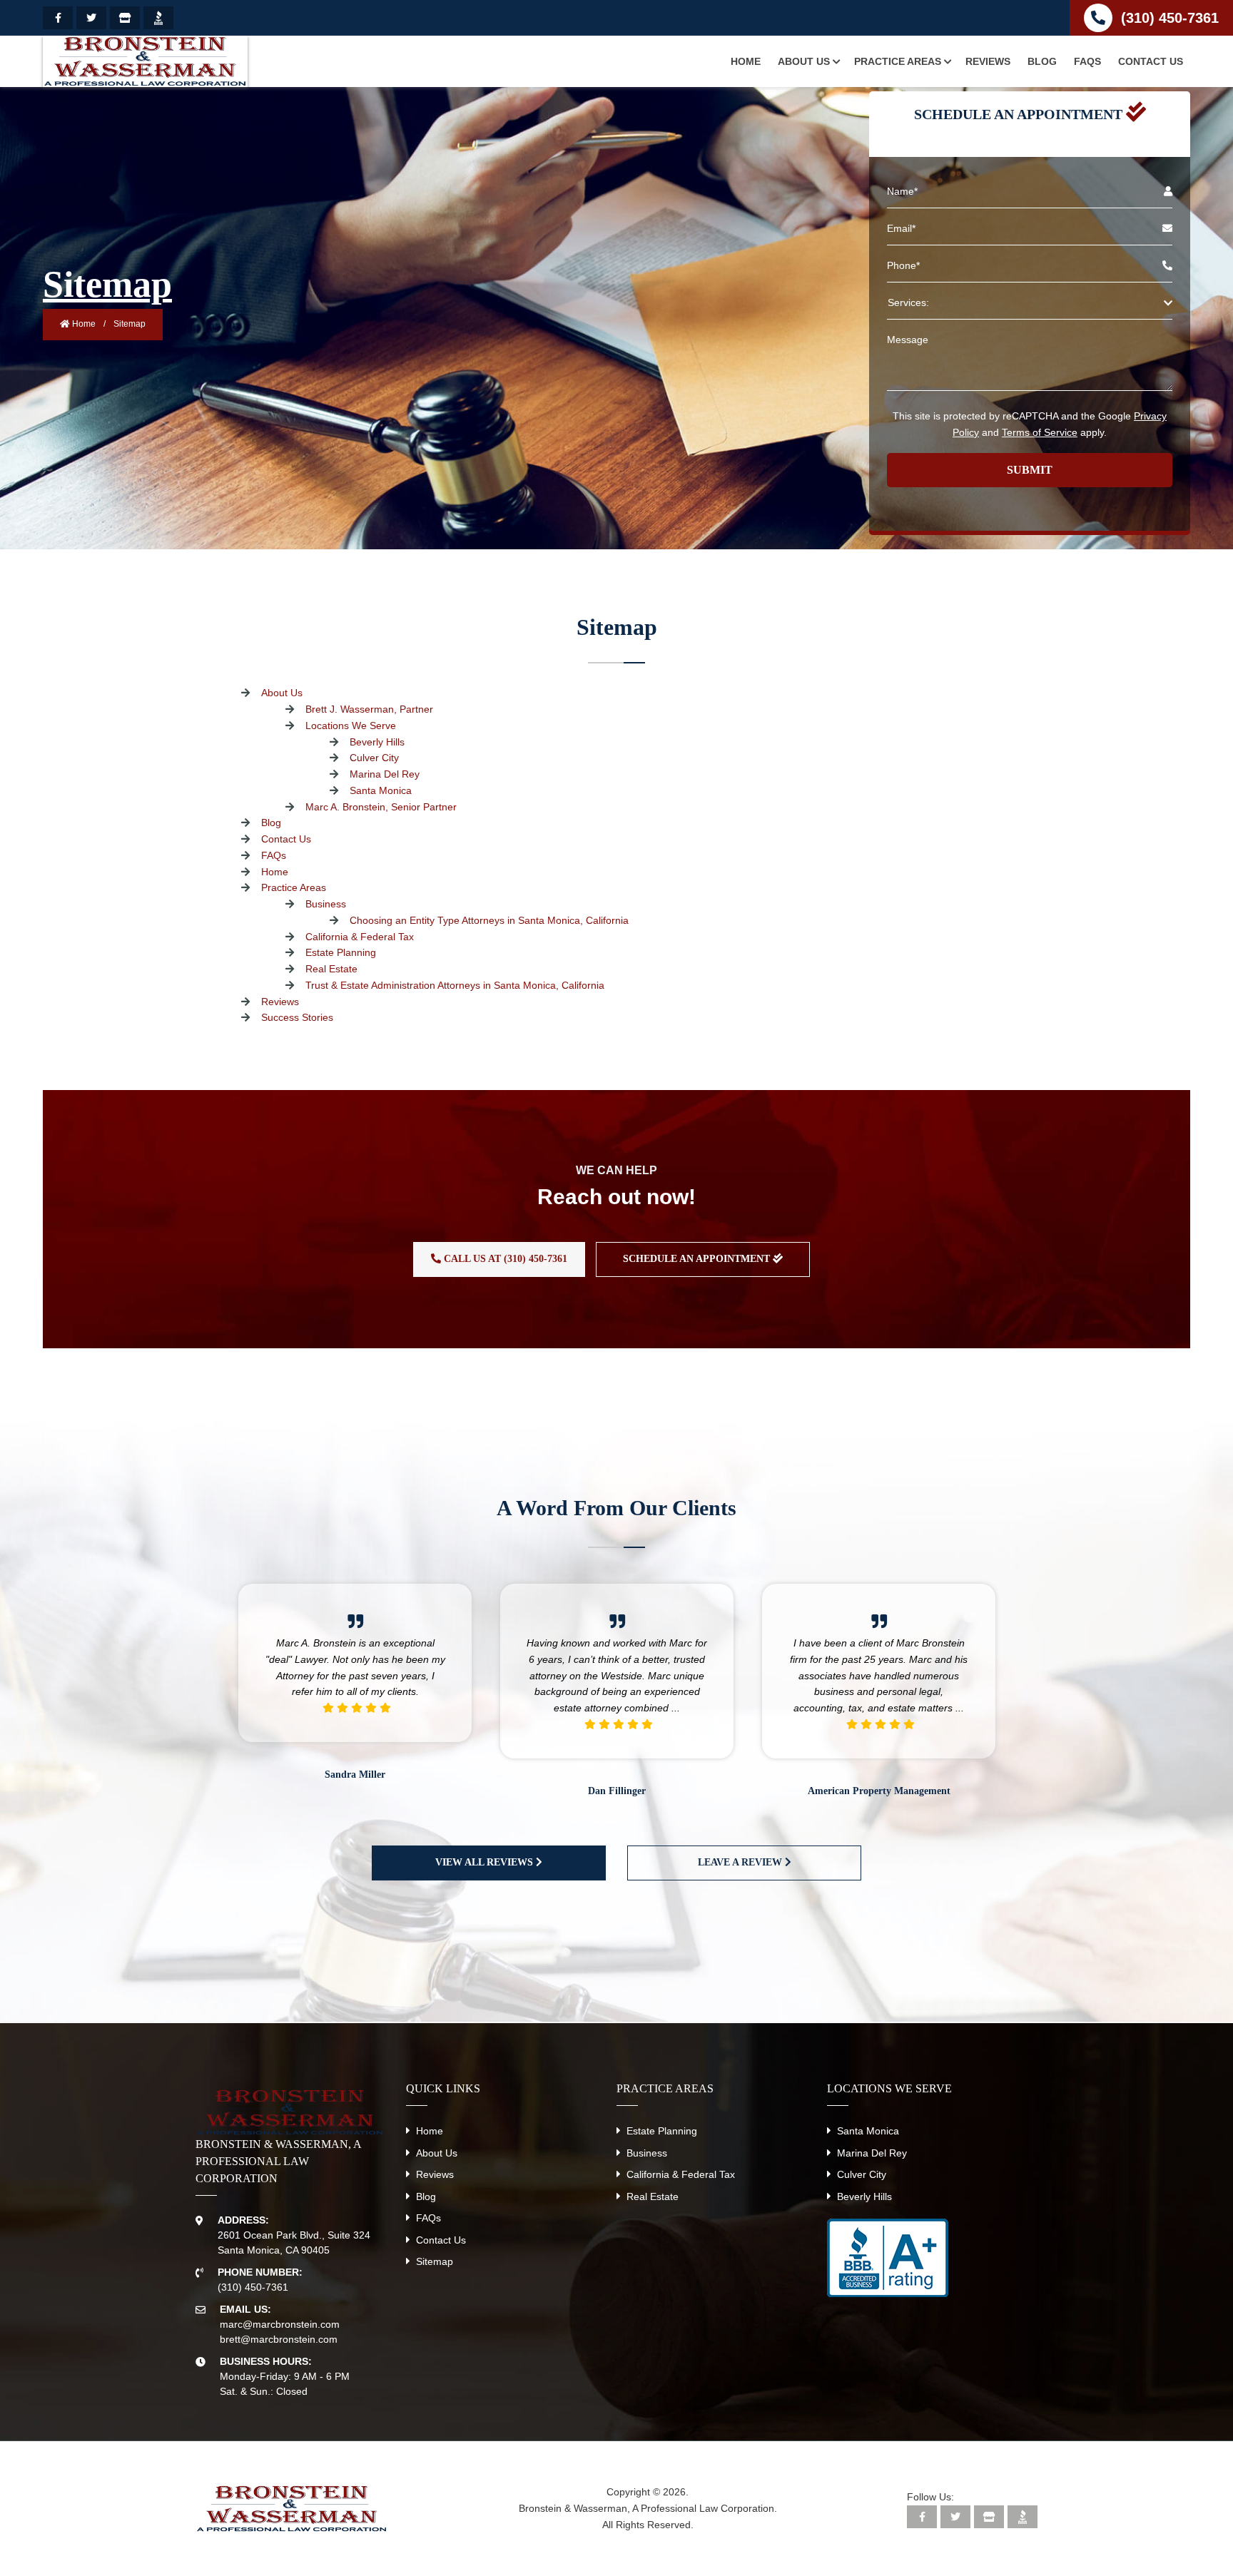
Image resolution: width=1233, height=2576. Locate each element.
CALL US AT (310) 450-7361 (504, 1259)
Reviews (280, 1002)
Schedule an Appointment (698, 1259)
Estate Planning (341, 952)
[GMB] (125, 18)
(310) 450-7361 (1170, 18)
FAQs (274, 855)
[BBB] (158, 18)
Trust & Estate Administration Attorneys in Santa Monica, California (455, 985)
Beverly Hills (377, 742)
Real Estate (331, 969)
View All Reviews (486, 1862)
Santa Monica (381, 790)
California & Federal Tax (360, 937)
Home (83, 324)
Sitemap (435, 2261)
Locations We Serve (351, 726)
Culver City (374, 758)
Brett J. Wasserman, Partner (369, 709)
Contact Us (286, 839)
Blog (271, 823)
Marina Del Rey (385, 774)
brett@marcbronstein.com (279, 2339)
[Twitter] (91, 18)
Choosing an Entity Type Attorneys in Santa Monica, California (489, 920)
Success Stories (297, 1017)
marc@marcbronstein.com (280, 2324)
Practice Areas (294, 887)
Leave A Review (741, 1862)
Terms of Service (1040, 432)
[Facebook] (58, 18)
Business (326, 904)
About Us (282, 693)
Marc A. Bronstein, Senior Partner (381, 807)
